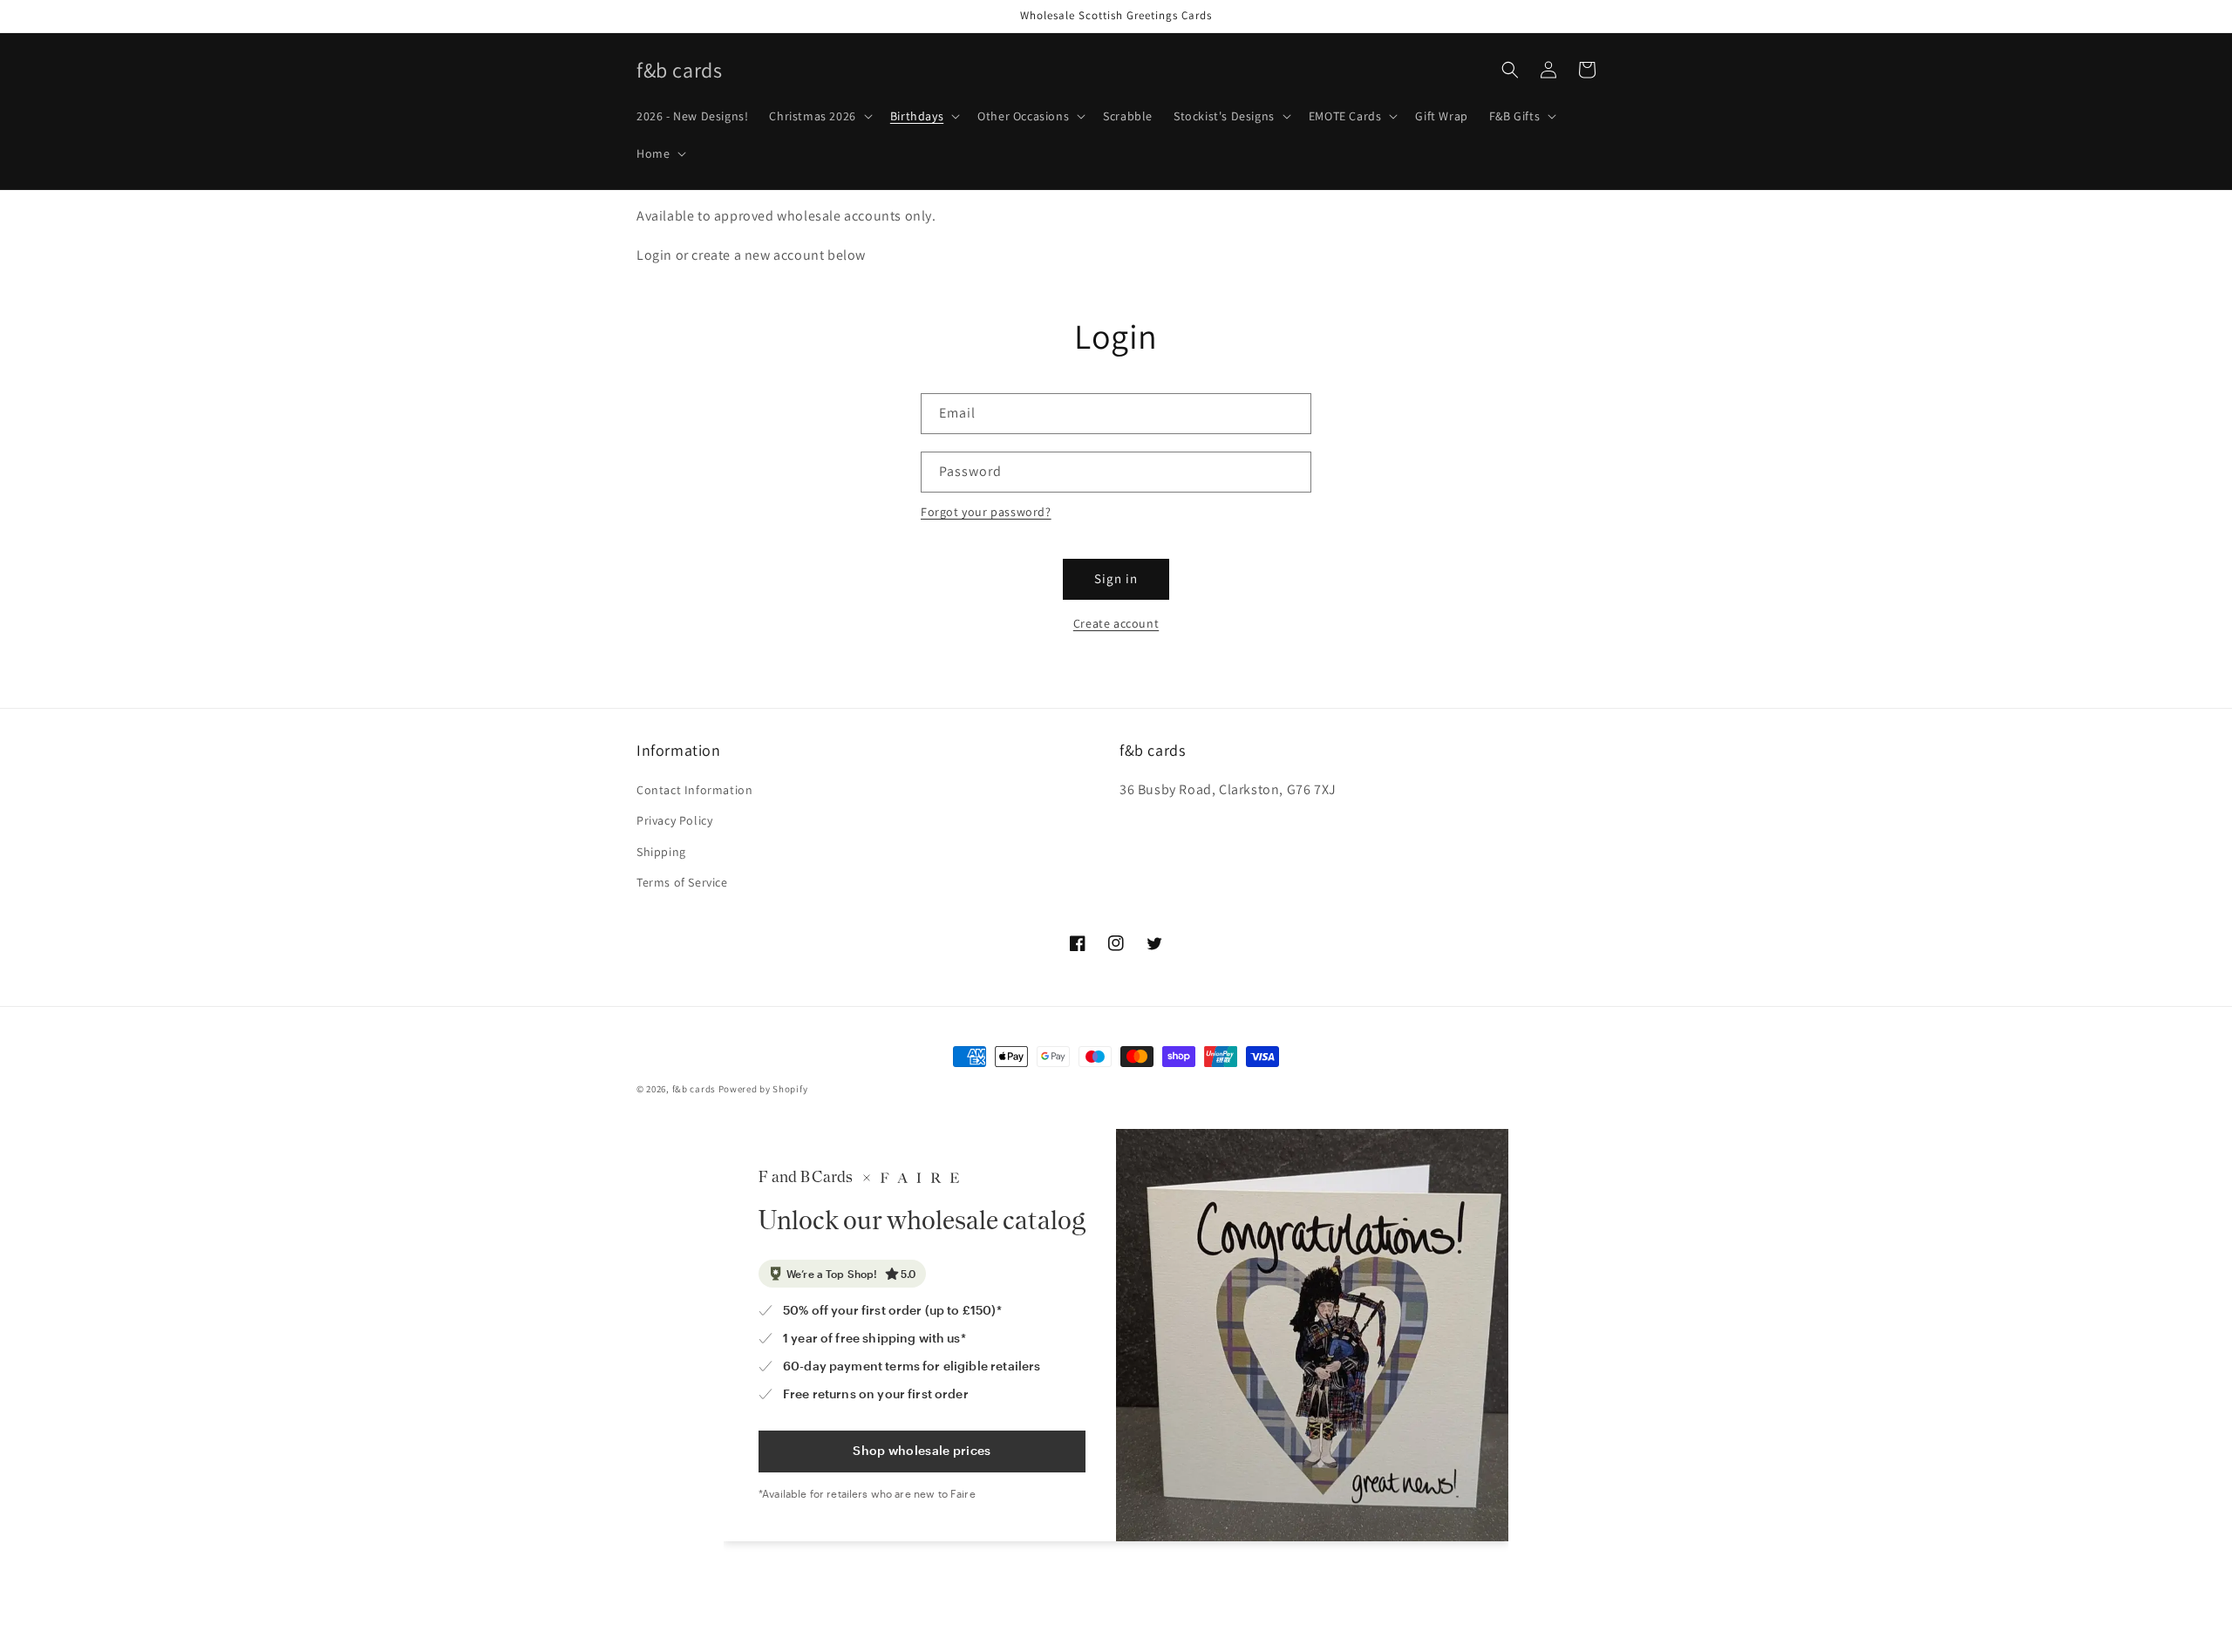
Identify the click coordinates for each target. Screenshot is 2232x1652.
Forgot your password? (986, 512)
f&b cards (694, 1089)
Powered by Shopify (763, 1089)
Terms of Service (682, 882)
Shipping (661, 852)
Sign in (1116, 578)
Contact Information (694, 790)
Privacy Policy (674, 820)
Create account (1116, 623)
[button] (819, 116)
